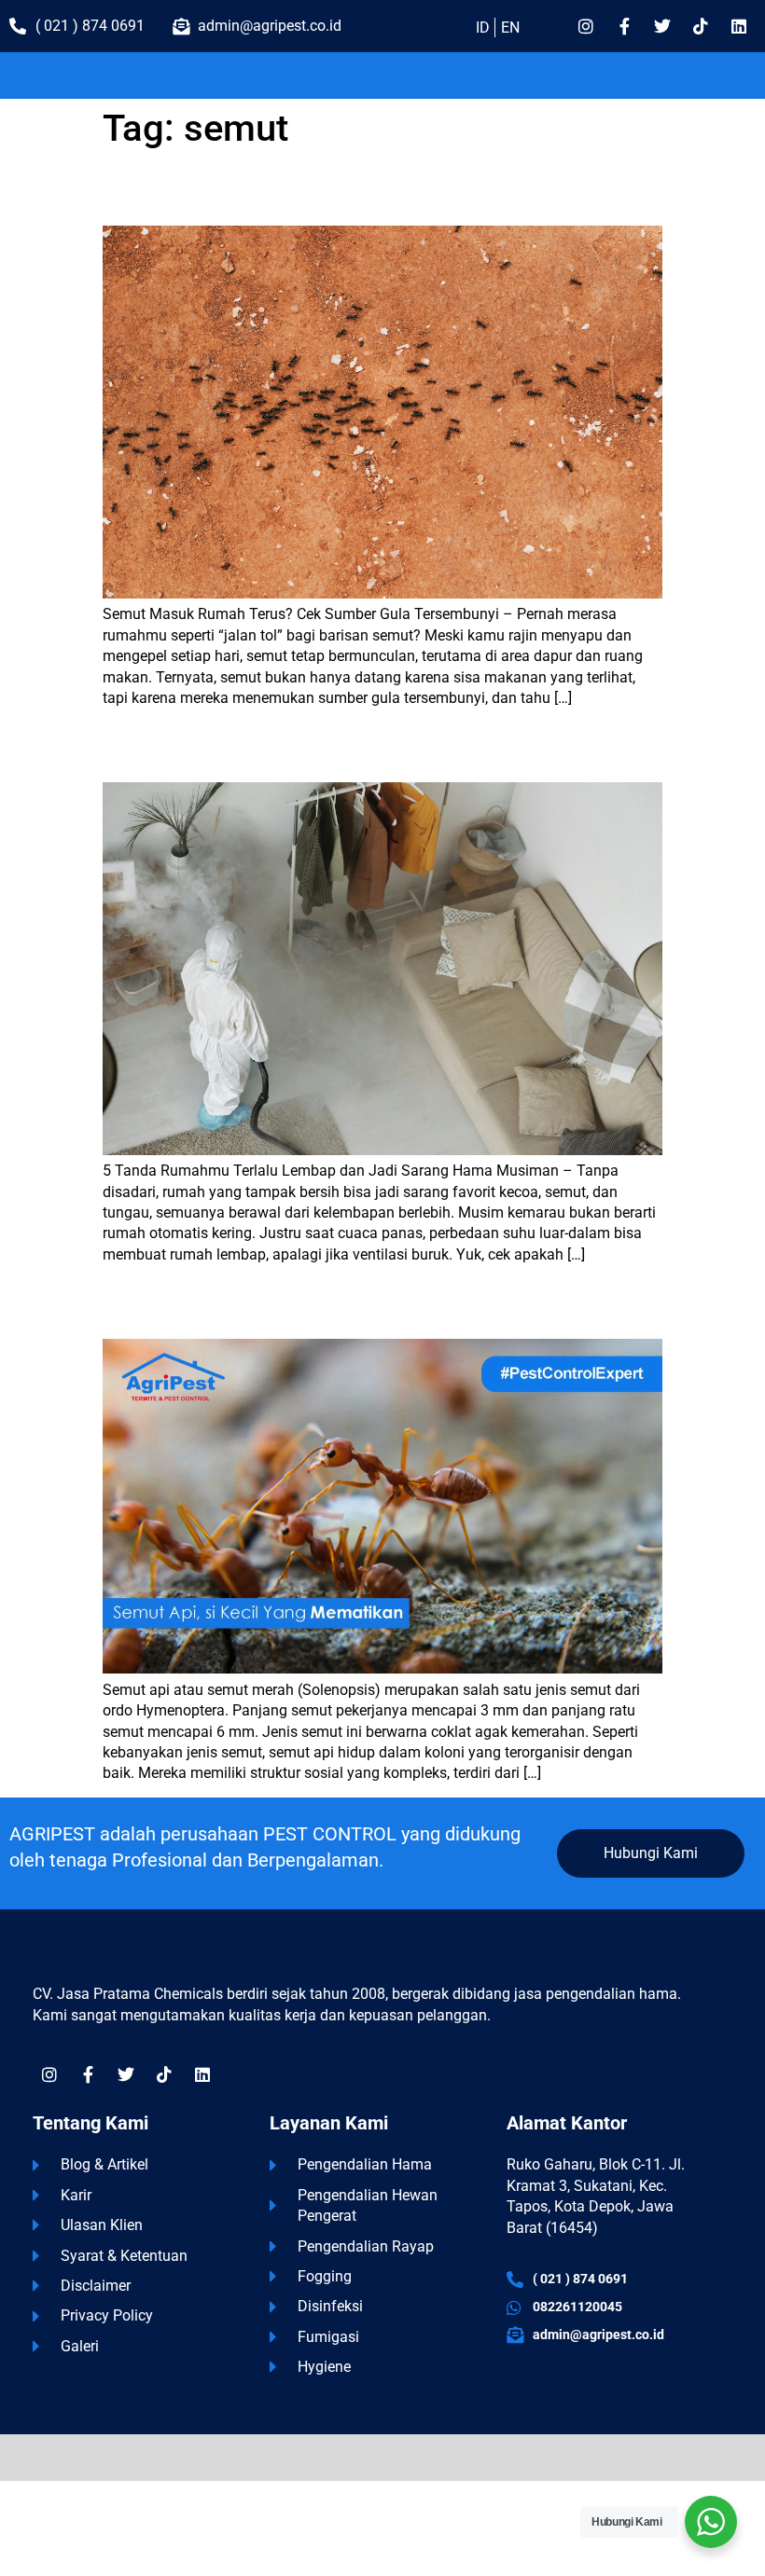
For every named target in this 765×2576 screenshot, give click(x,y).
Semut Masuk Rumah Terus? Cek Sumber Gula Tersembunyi (301, 195)
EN (510, 28)
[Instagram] (586, 26)
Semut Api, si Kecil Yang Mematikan (221, 1309)
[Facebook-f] (624, 26)
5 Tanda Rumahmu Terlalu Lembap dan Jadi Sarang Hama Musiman (331, 752)
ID (483, 28)
